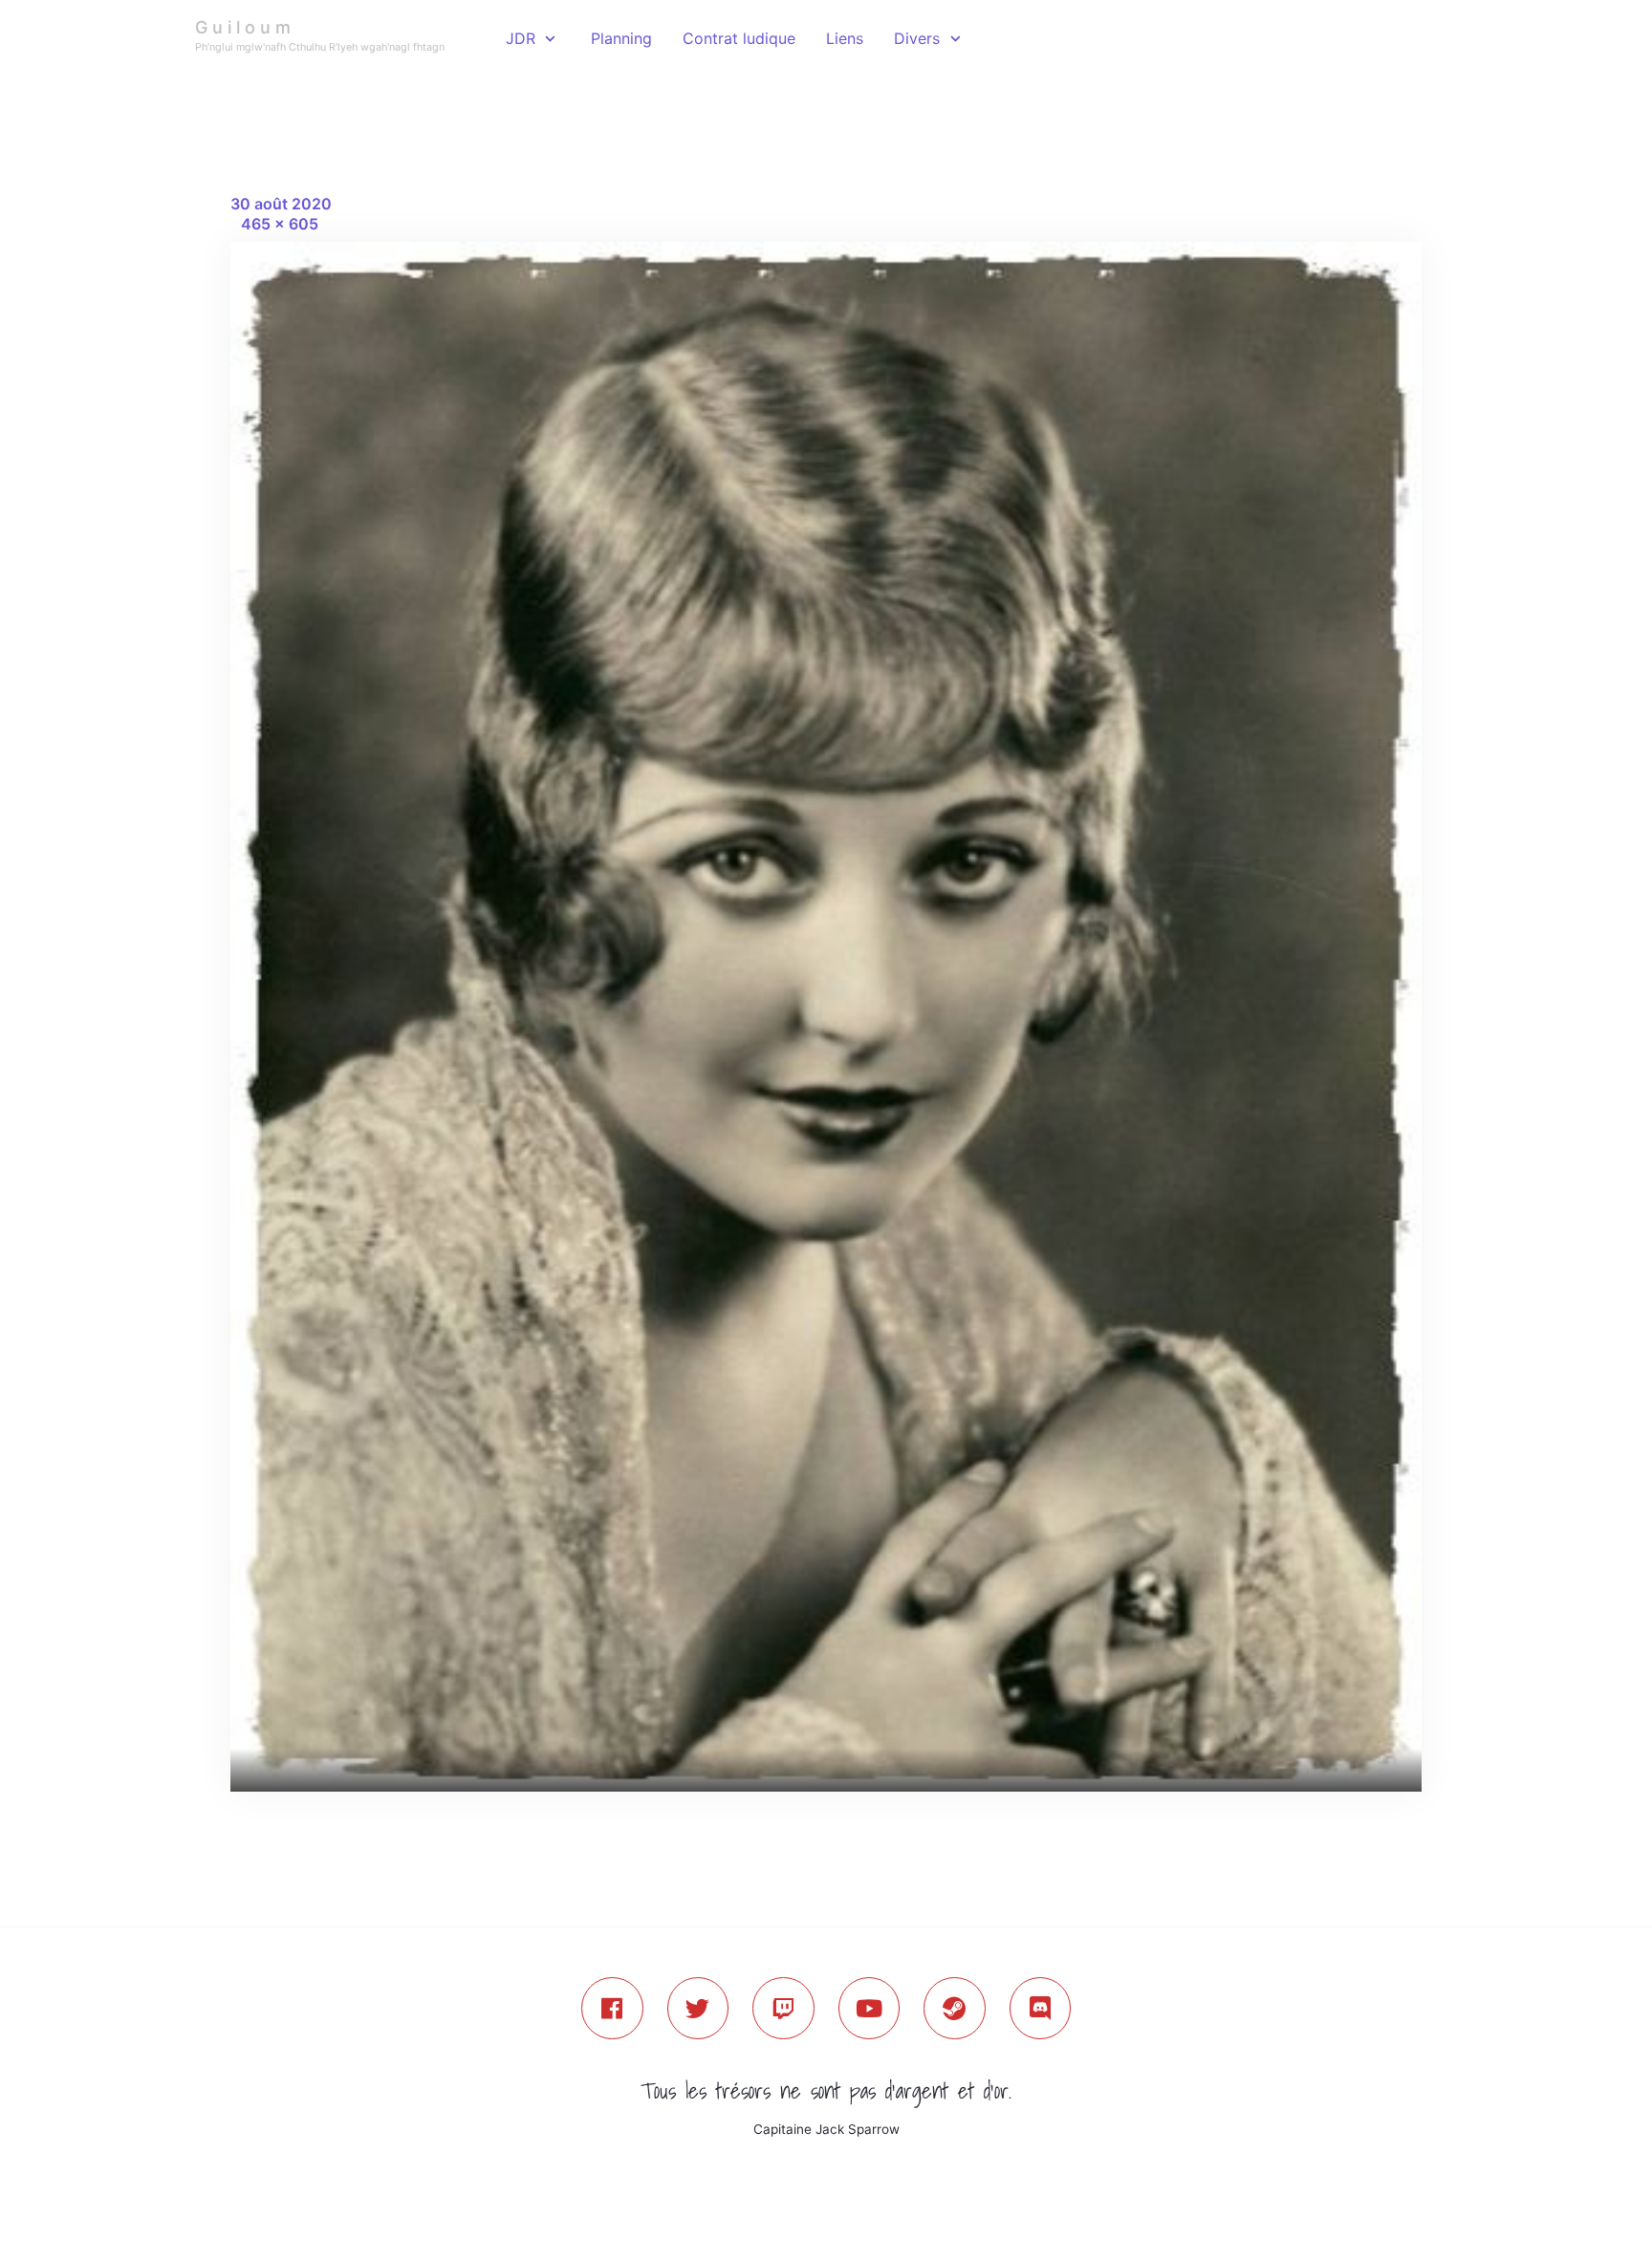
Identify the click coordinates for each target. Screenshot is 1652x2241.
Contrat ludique (739, 38)
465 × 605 (280, 224)
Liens (845, 38)
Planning (621, 38)
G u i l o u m (243, 27)
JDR (521, 38)
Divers (917, 38)
